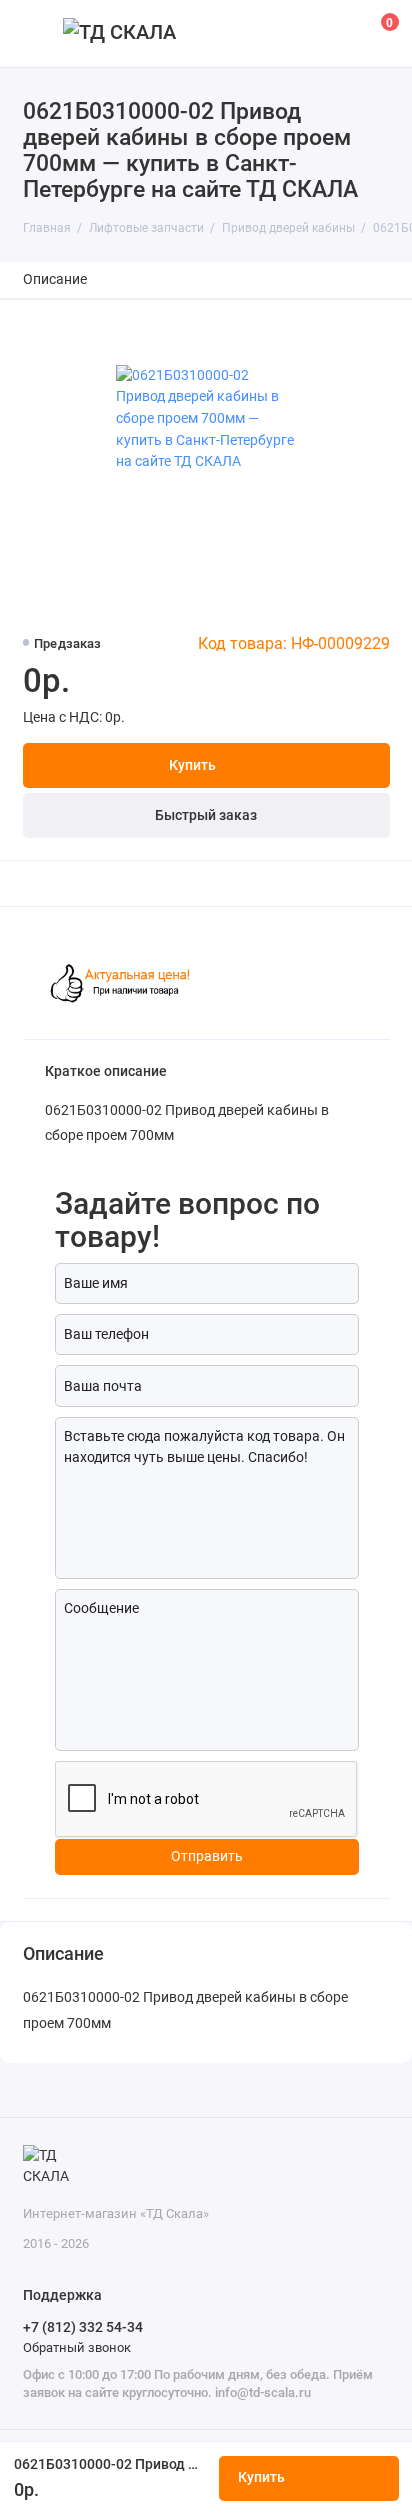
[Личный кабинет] (336, 33)
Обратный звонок (77, 2347)
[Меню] (34, 33)
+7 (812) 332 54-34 (83, 2327)
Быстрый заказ (206, 815)
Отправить (207, 1856)
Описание (55, 279)
